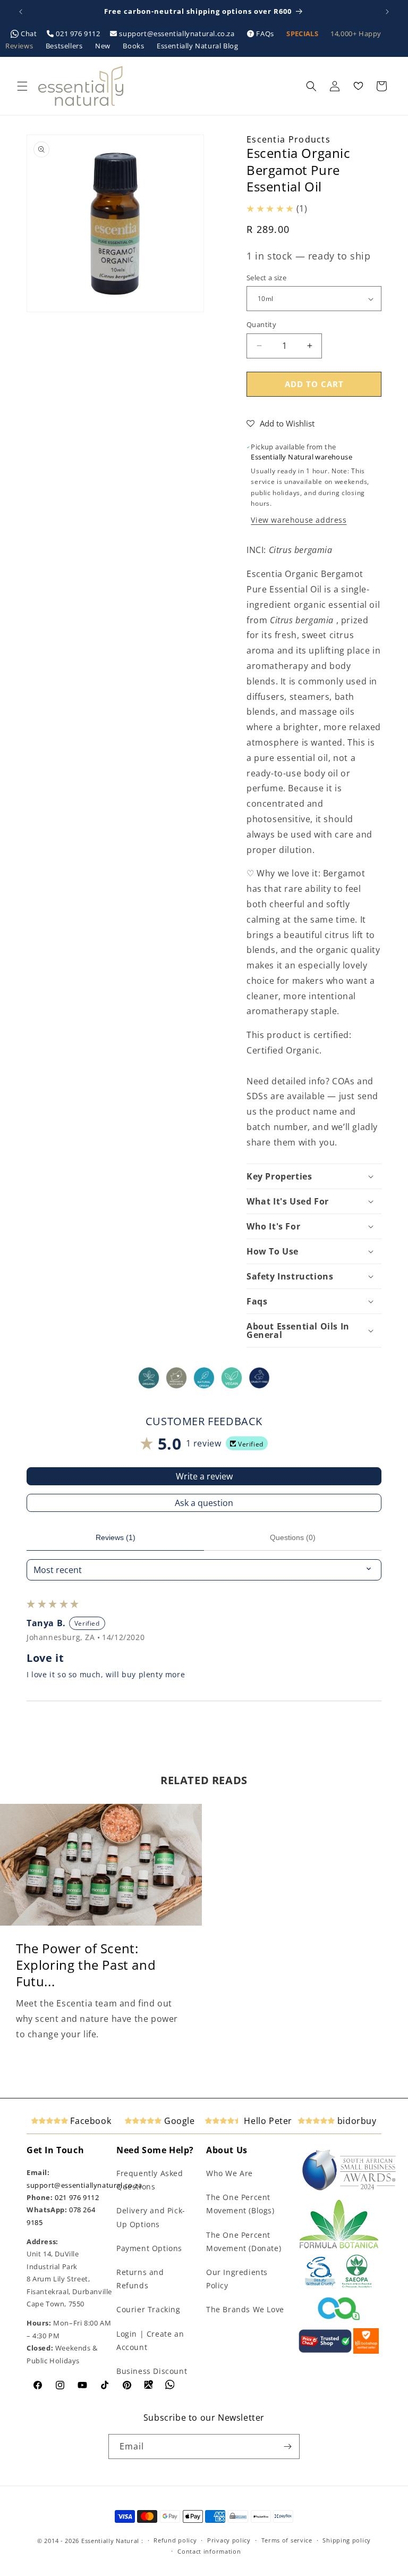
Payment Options (149, 2248)
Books (134, 46)
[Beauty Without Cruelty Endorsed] (321, 2286)
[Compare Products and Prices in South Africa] (325, 2351)
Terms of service (287, 2540)
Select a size (266, 278)
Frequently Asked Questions (150, 2180)
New (104, 46)
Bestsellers (65, 46)
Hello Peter (267, 2121)
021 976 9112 (78, 34)
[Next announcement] (387, 12)
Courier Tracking (148, 2309)
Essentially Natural (110, 2541)
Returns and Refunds (140, 2279)
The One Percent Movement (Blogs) (240, 2204)
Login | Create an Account (150, 2340)
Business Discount (152, 2371)
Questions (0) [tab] (293, 1537)
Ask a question (204, 1503)
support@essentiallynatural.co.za (177, 34)
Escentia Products (288, 139)
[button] (22, 86)
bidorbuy (355, 2121)
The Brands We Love (245, 2309)
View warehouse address (299, 520)
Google (178, 2121)
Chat (29, 34)
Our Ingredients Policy (237, 2279)
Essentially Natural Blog (197, 46)
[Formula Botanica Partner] (339, 2247)
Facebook (90, 2121)
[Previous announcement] (21, 12)
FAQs (265, 34)
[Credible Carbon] (339, 2321)
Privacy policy (229, 2540)
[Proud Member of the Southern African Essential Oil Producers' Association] (357, 2286)
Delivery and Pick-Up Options (151, 2217)
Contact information (209, 2551)
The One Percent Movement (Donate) (244, 2242)
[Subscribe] (287, 2447)
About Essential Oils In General (298, 1331)
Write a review (204, 1476)
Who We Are (229, 2173)
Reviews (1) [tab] (116, 1537)
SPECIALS (303, 34)
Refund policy (175, 2540)
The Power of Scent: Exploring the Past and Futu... (86, 1965)
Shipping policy (347, 2540)
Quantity (261, 324)
